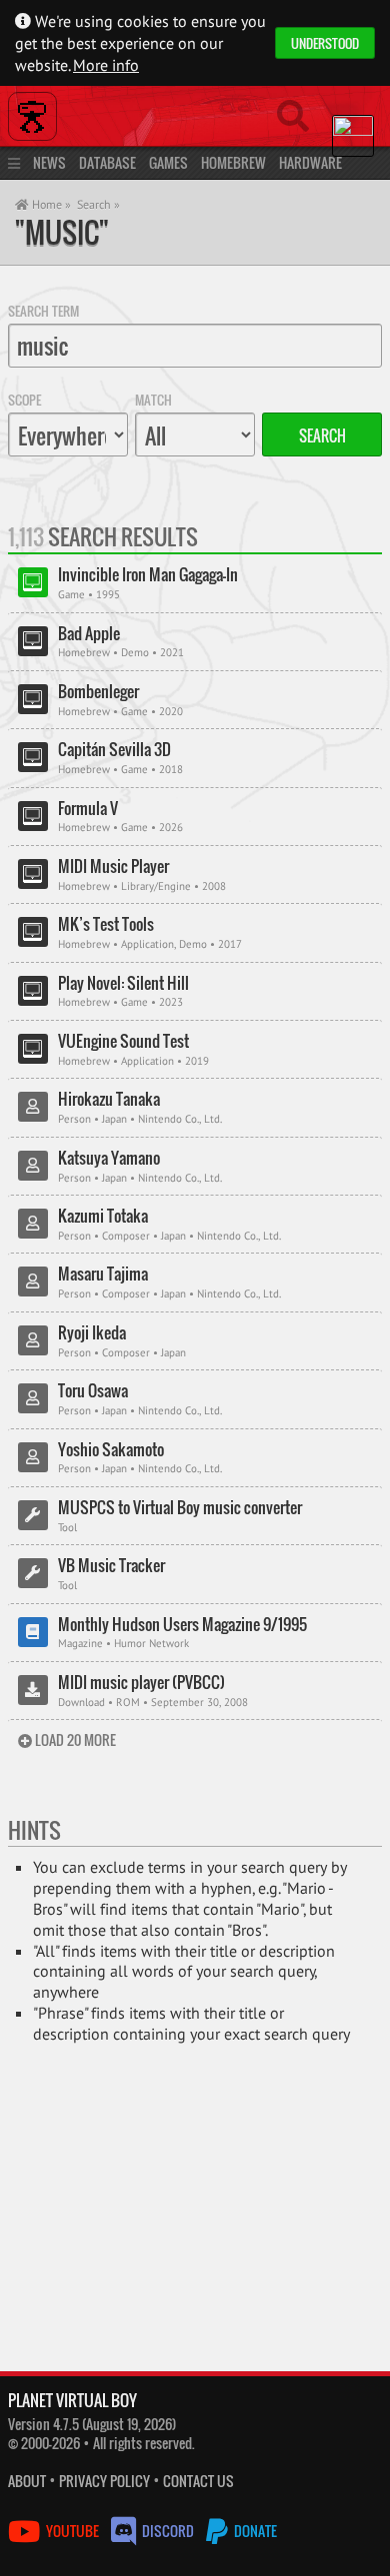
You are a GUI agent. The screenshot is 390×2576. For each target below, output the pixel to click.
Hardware (310, 162)
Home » (50, 204)
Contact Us (198, 2481)
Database (107, 162)
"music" (62, 232)
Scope (24, 400)
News (49, 162)
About (27, 2481)
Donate (254, 2531)
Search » (98, 204)
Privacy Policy (104, 2481)
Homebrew (233, 162)
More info (106, 65)
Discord (168, 2531)
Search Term (43, 311)
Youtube (72, 2531)
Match (153, 400)
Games (168, 162)
